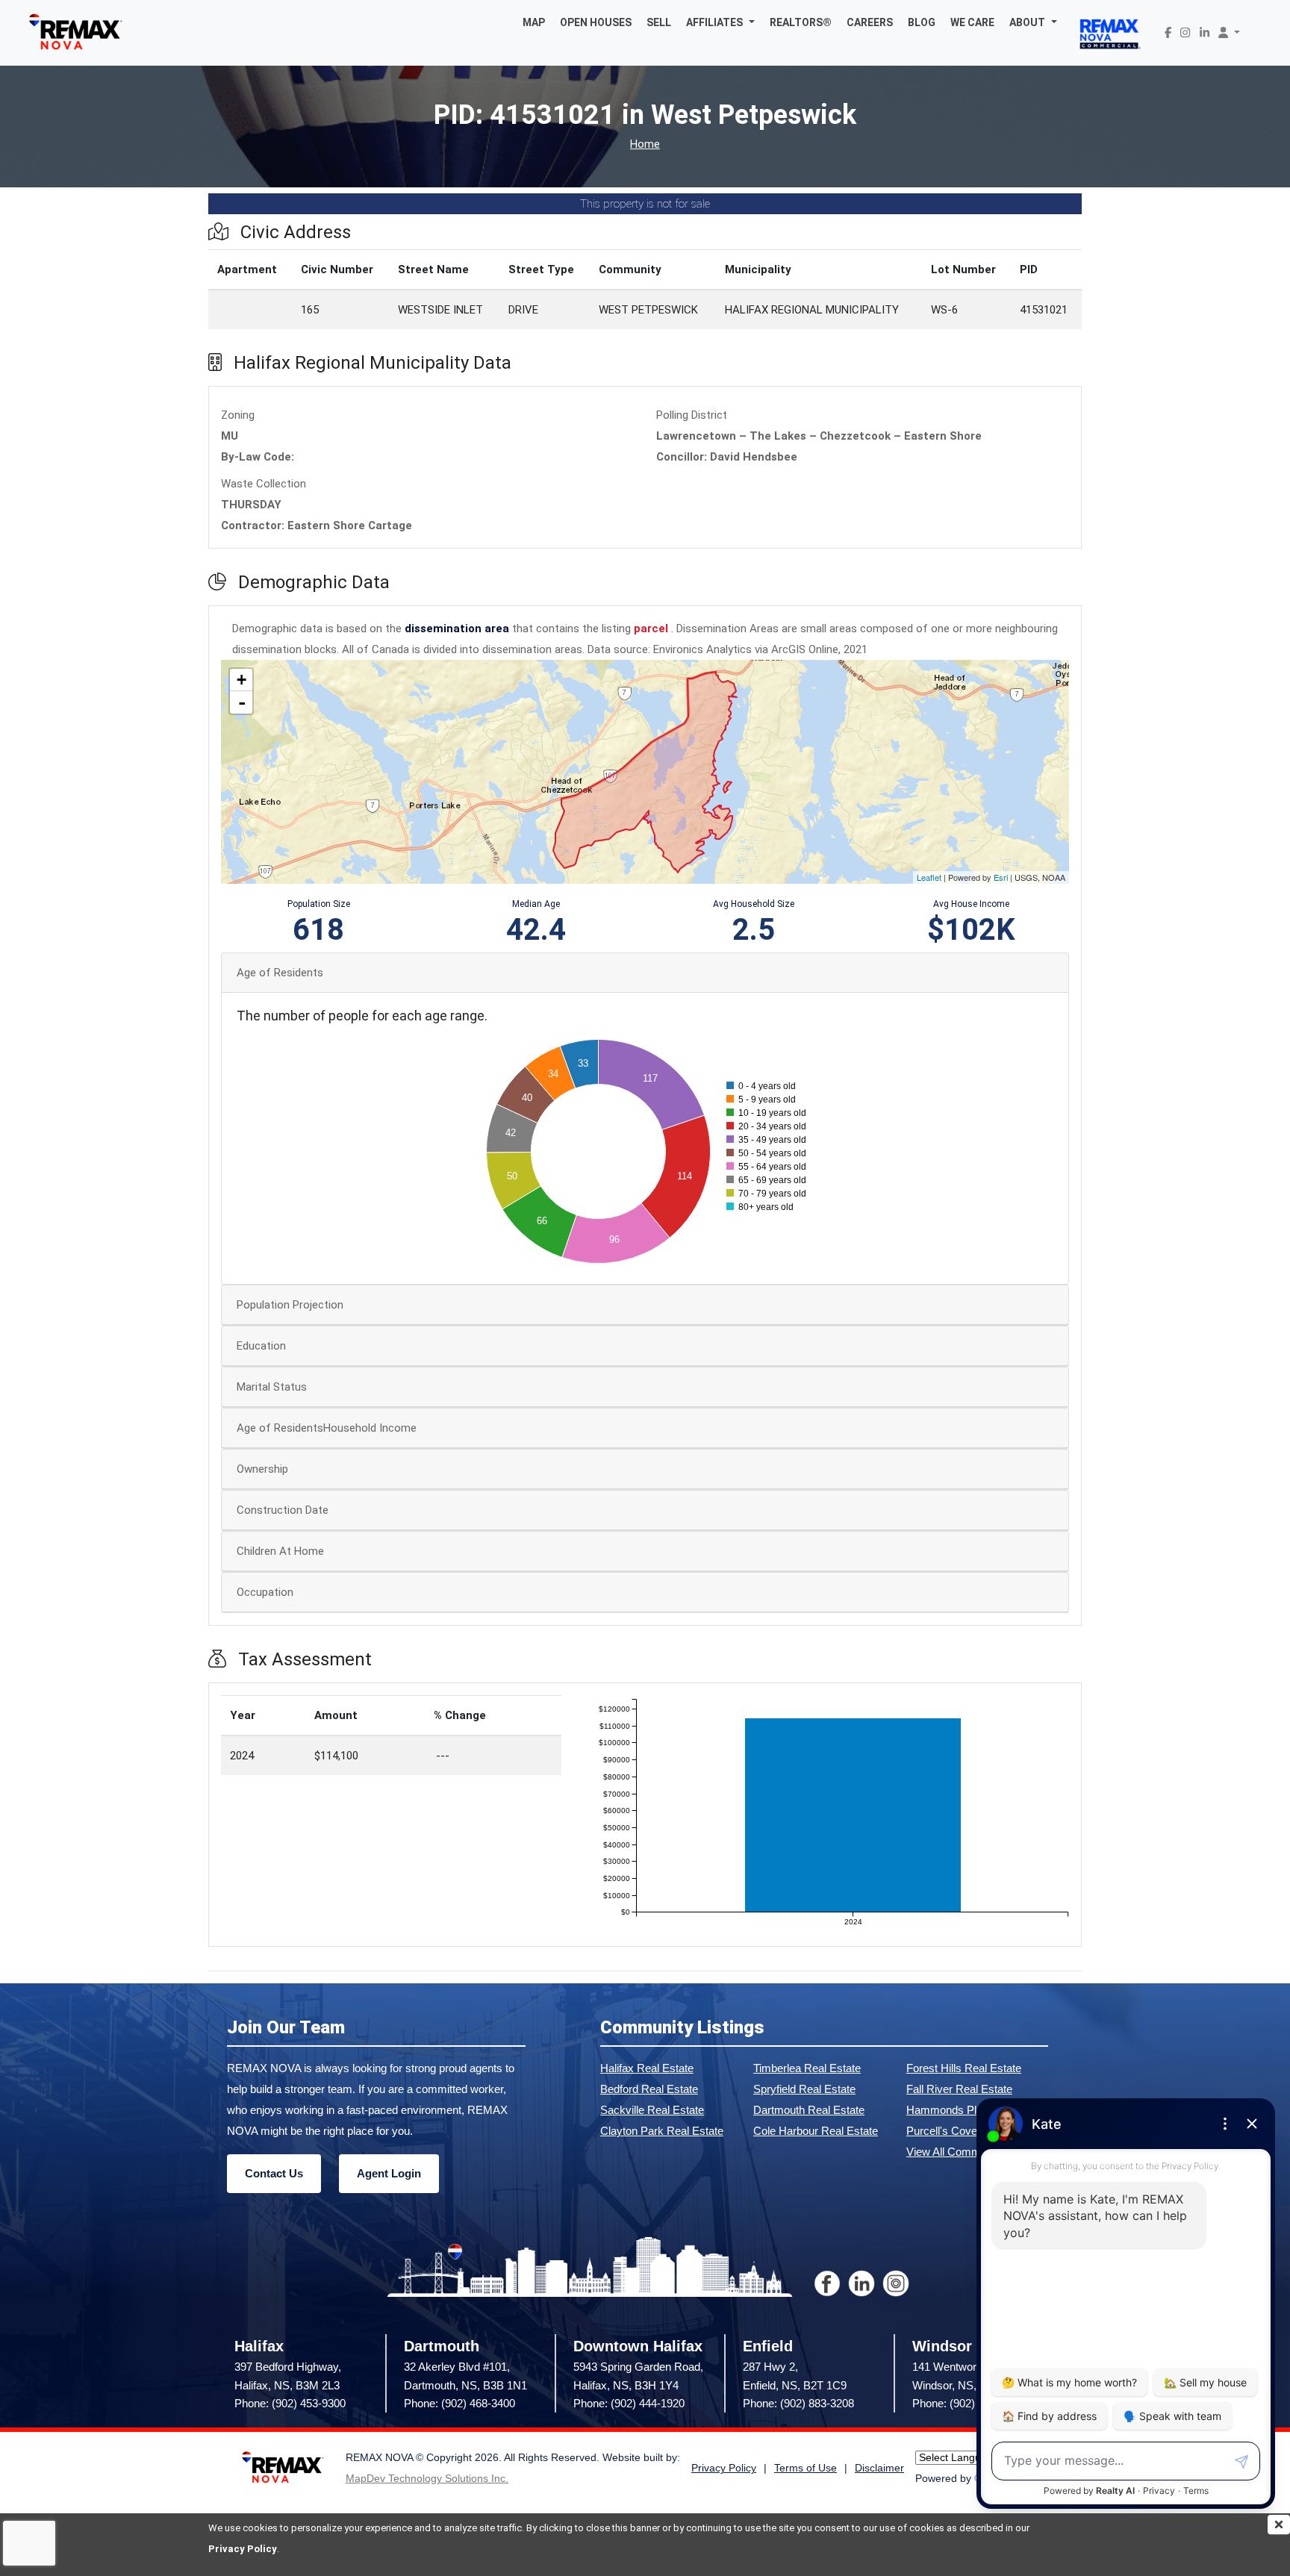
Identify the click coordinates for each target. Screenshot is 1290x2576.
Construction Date (283, 1510)
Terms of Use (806, 2468)
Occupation (265, 1592)
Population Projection (290, 1305)
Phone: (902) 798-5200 (968, 2403)
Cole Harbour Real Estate (816, 2131)
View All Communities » (964, 2152)
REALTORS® (801, 22)
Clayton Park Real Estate (662, 2131)
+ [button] (242, 680)
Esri (1001, 877)
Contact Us (274, 2173)
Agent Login (389, 2173)
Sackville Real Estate (652, 2110)
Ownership (262, 1469)
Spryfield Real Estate (804, 2089)
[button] (720, 22)
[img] (1279, 2524)
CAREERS (870, 22)
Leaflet (929, 877)
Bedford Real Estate (649, 2089)
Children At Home (280, 1551)
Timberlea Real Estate (807, 2068)
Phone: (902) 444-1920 (629, 2403)
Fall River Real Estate (959, 2089)
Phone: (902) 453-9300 (290, 2403)
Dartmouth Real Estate (809, 2110)
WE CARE (972, 22)
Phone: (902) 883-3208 (798, 2403)
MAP (534, 22)
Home (645, 144)
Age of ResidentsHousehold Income (327, 1428)
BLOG (922, 22)
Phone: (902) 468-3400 (459, 2403)
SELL (659, 22)
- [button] (242, 702)
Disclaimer (879, 2468)
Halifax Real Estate (647, 2068)
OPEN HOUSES (596, 22)
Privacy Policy (243, 2549)
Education (261, 1346)
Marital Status (272, 1387)
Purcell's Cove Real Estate (972, 2131)
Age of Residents (280, 973)
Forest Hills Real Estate (964, 2068)
